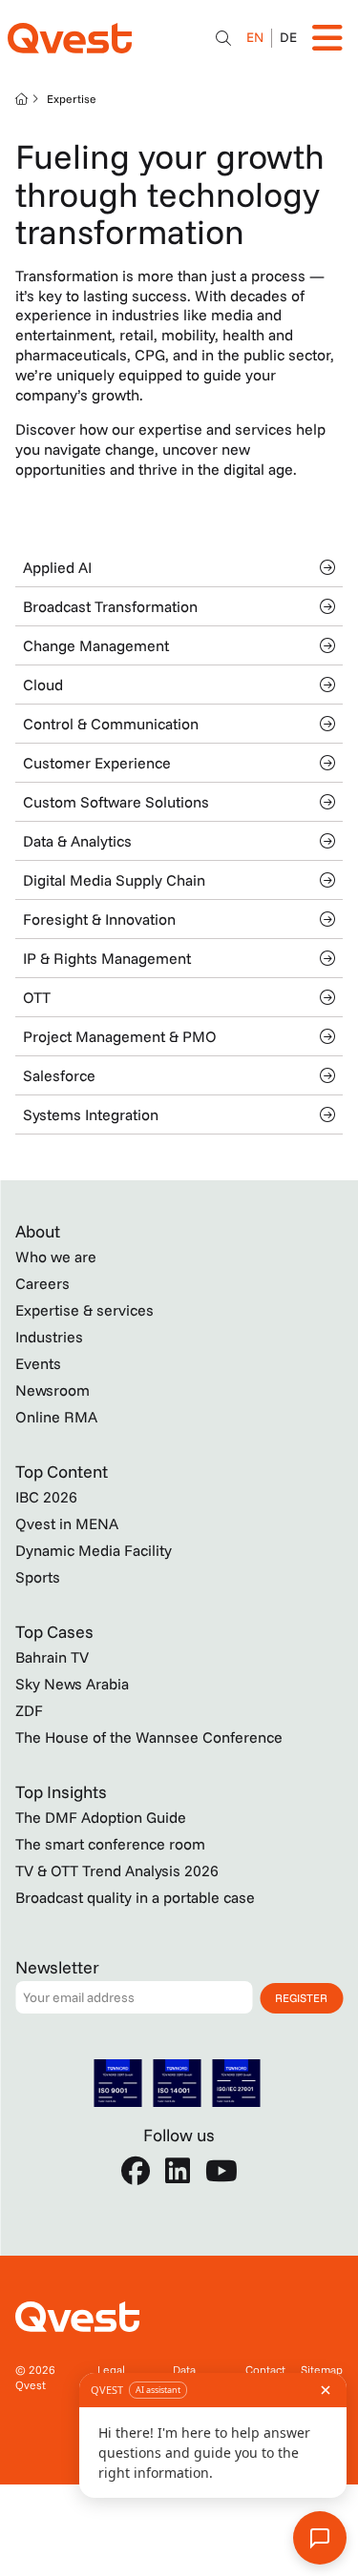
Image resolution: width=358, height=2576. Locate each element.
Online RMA (56, 1417)
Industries (49, 1337)
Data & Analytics (77, 841)
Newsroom (53, 1390)
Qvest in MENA (67, 1523)
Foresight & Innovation (99, 919)
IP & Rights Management (107, 958)
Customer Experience (97, 763)
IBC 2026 (46, 1497)
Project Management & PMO (120, 1036)
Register (301, 1998)
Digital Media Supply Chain (114, 880)
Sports (38, 1577)
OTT (37, 997)
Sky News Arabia (72, 1684)
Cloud (43, 685)
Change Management (96, 645)
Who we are (56, 1257)
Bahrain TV (52, 1657)
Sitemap (322, 2370)
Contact (265, 2370)
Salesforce (59, 1075)
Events (38, 1363)
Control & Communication (111, 724)
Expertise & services (84, 1310)
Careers (42, 1283)
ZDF (29, 1710)
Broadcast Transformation (110, 606)
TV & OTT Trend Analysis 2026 (117, 1871)
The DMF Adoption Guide (101, 1817)
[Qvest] (70, 38)
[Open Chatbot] (223, 38)
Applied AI (57, 567)
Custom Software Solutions (116, 802)
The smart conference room (110, 1844)
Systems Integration (91, 1114)
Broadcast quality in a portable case (135, 1897)
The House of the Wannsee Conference (149, 1737)
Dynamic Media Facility (94, 1550)
